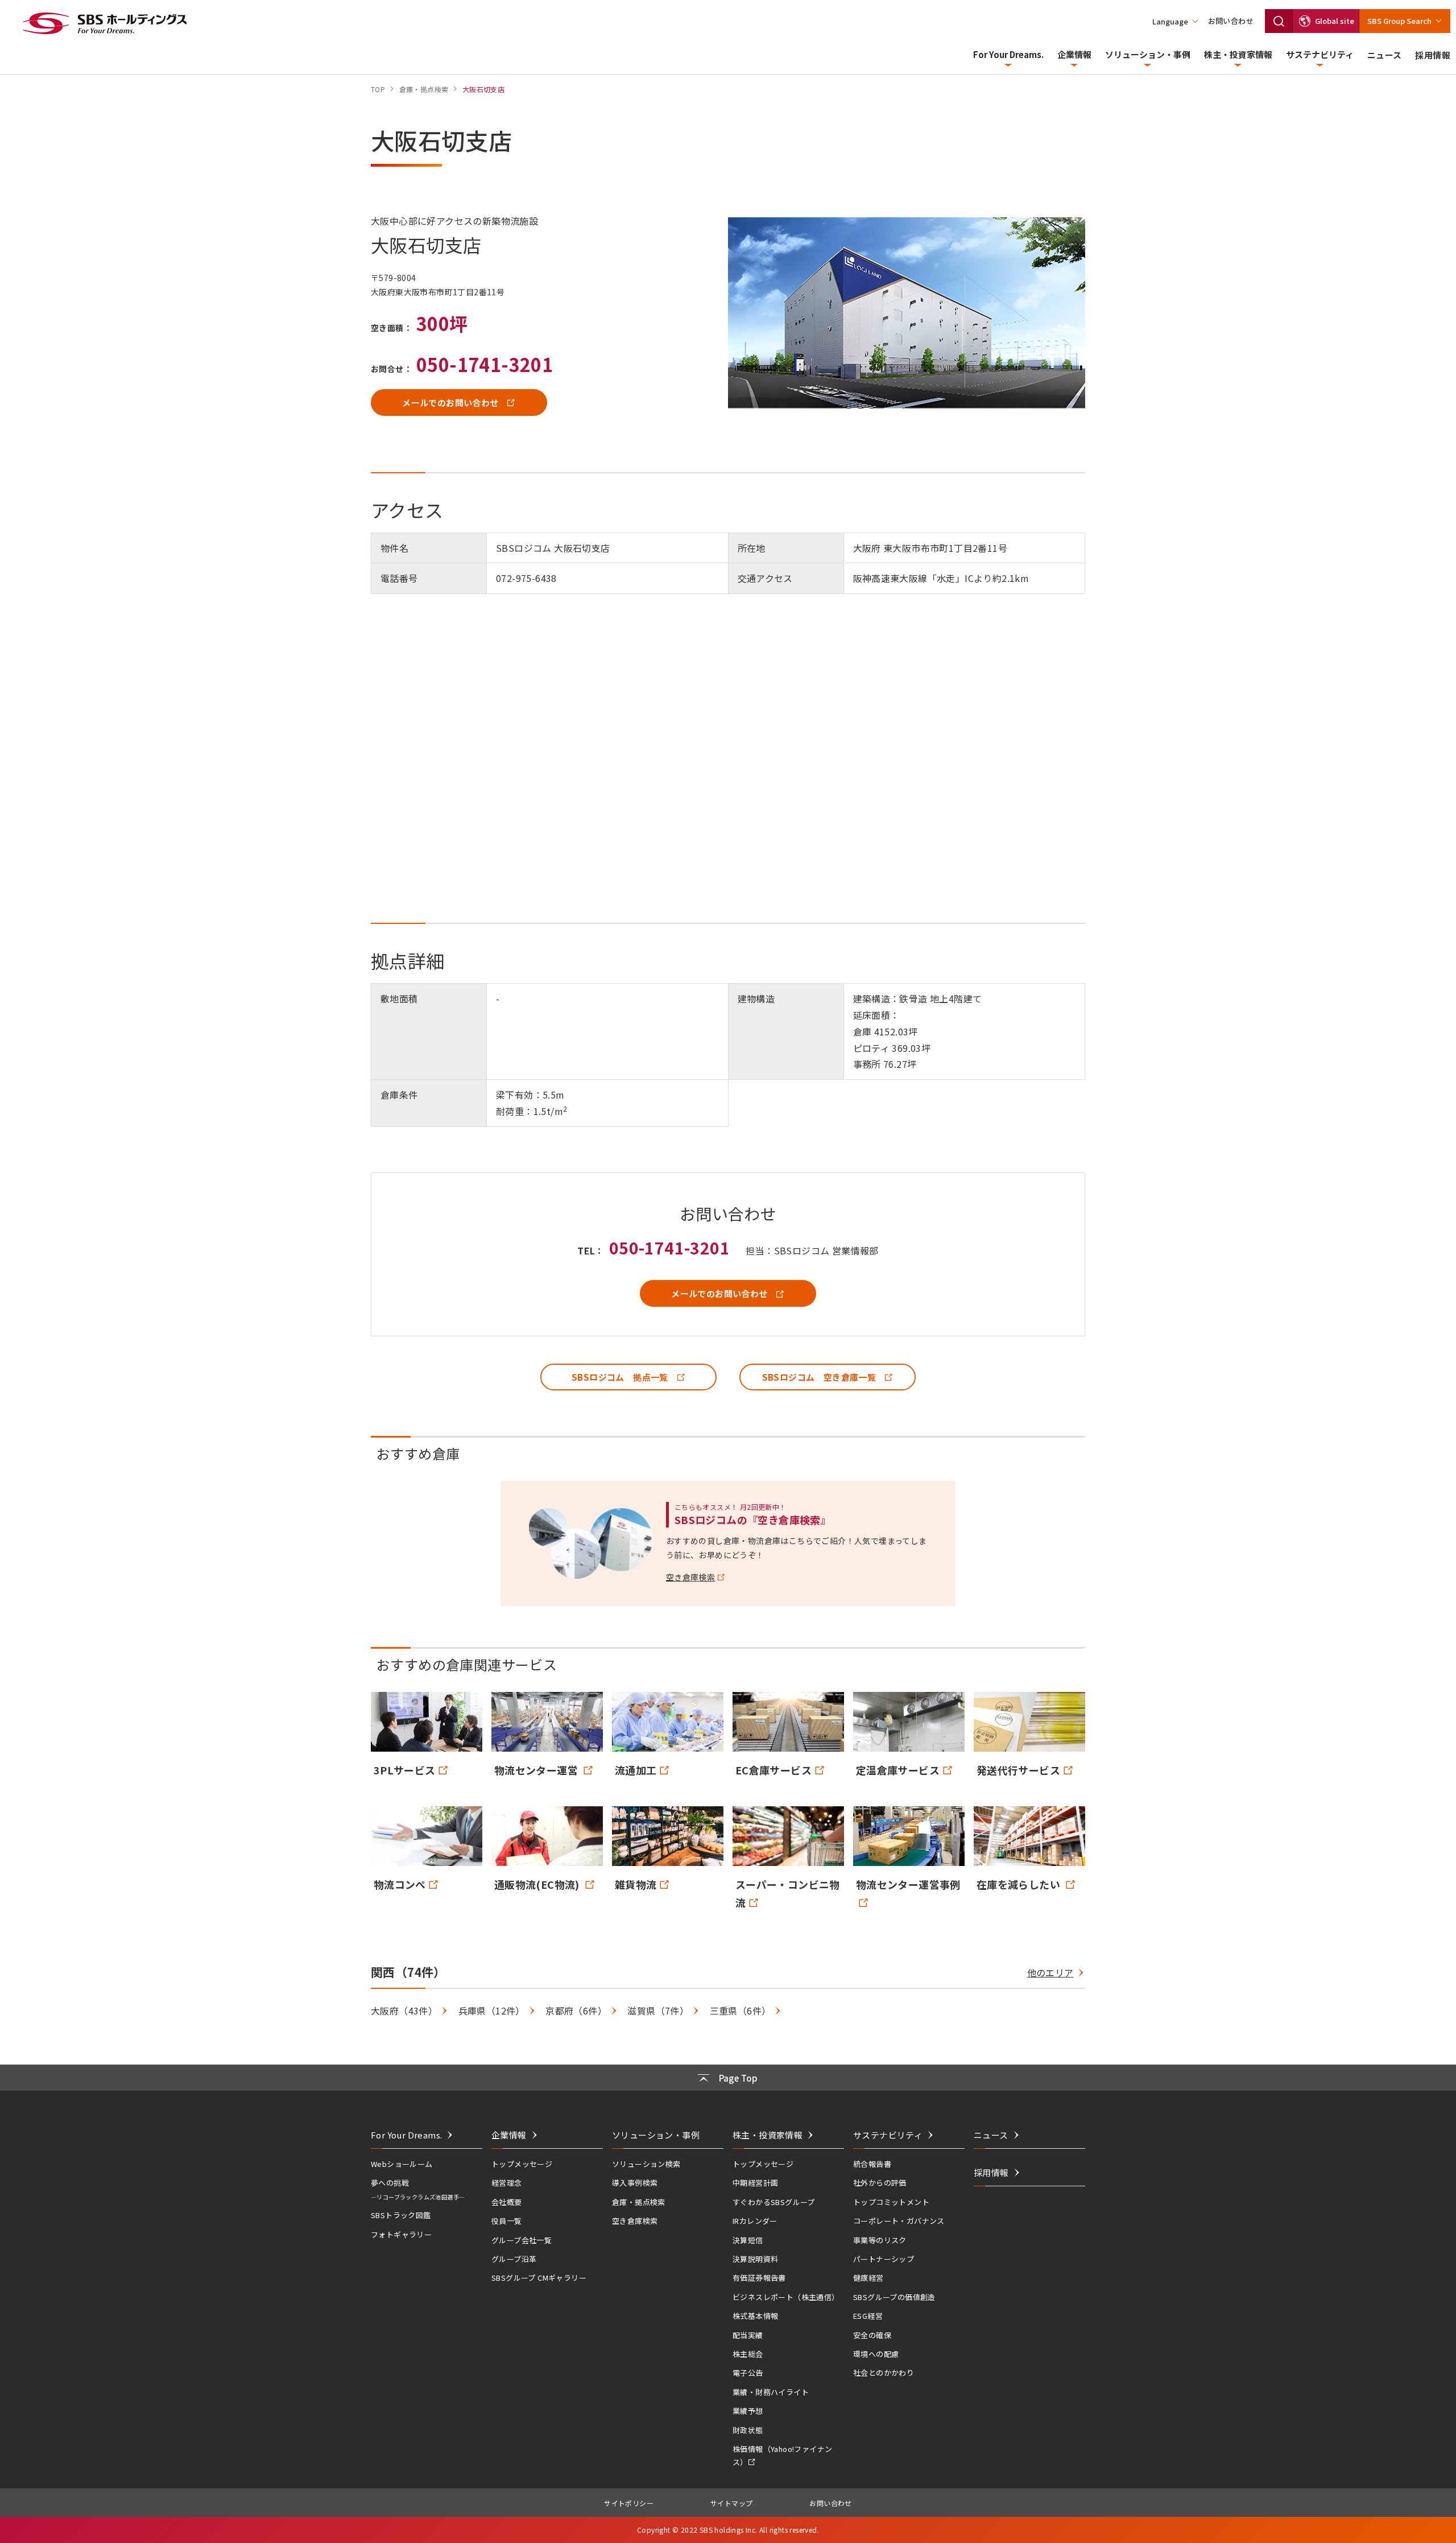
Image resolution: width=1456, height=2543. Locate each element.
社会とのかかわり (884, 2373)
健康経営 (868, 2278)
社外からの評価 (880, 2183)
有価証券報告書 (759, 2278)
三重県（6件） (741, 2011)
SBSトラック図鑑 (401, 2215)
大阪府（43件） (404, 2011)
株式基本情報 (755, 2316)
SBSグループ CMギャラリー (539, 2278)
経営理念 (507, 2183)
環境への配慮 (876, 2354)
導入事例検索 (635, 2183)
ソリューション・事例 (1148, 54)
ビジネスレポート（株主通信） (786, 2297)
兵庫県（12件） (492, 2011)
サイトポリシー (629, 2503)
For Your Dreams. (1008, 54)
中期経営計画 (755, 2183)
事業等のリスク (880, 2240)
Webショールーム (402, 2164)
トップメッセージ (522, 2164)
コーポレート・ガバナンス (899, 2221)
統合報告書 (872, 2164)
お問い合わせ (1231, 21)
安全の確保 (872, 2335)
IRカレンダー (755, 2221)
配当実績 (748, 2335)
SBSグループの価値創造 (894, 2297)
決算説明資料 (755, 2259)
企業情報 (1074, 54)
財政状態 (748, 2430)
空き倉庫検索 (635, 2221)
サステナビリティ (1320, 54)
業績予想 (748, 2411)
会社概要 (507, 2202)
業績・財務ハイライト (771, 2392)
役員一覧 (507, 2221)
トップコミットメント (891, 2202)
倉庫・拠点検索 (639, 2202)
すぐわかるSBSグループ (774, 2202)
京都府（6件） (576, 2011)
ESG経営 (868, 2316)
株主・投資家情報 (1238, 54)
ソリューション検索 (646, 2164)
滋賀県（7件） (658, 2011)
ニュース (1385, 55)
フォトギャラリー (401, 2234)
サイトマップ (731, 2503)
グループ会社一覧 (522, 2240)
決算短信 (748, 2240)
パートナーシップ (884, 2259)
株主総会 (748, 2354)
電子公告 (748, 2373)
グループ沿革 (514, 2259)
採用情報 (1433, 55)
